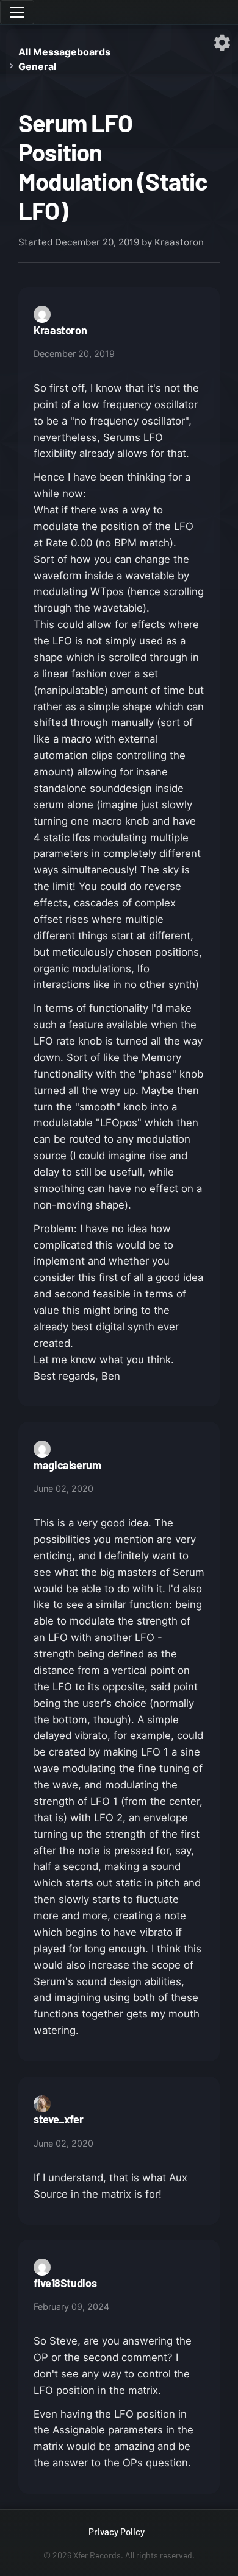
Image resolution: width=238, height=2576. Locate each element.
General (37, 66)
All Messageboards (64, 52)
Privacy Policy (117, 2532)
